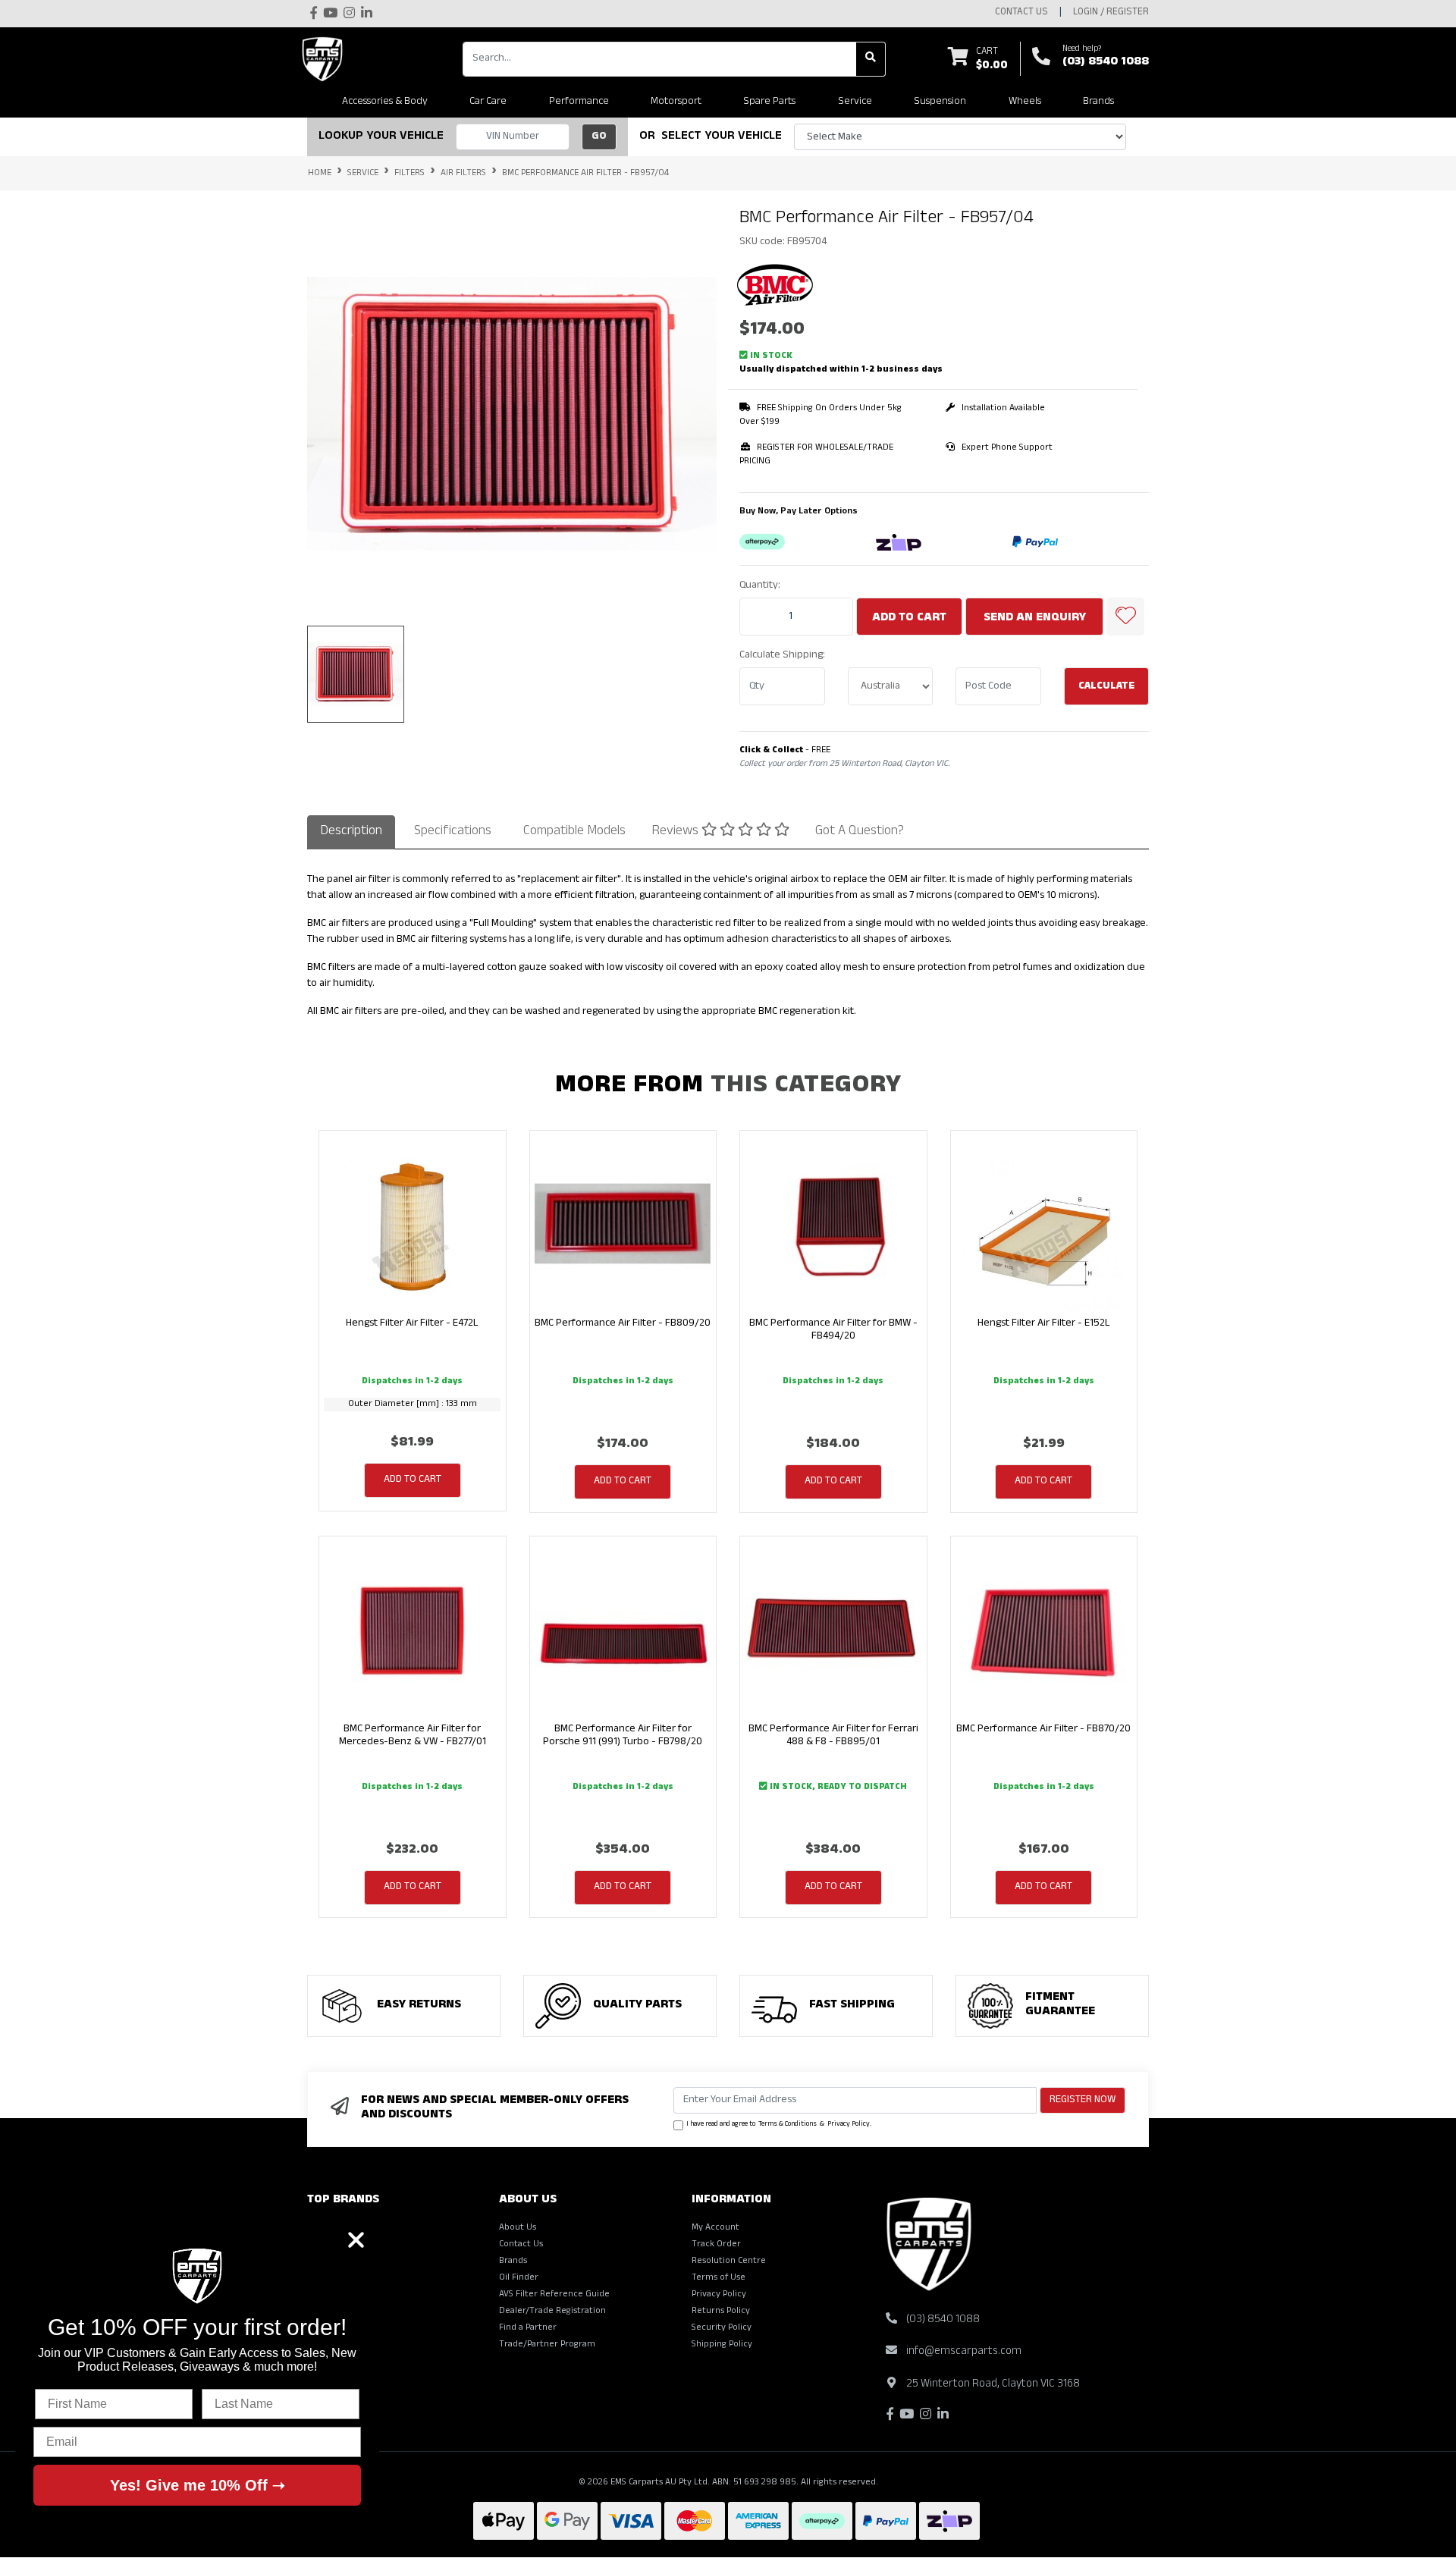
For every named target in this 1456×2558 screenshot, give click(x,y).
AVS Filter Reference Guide (554, 2295)
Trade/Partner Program (547, 2345)
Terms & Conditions (788, 2125)
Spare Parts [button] (769, 102)
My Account (715, 2228)
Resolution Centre (729, 2261)
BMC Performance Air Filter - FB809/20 (623, 1324)
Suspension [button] (940, 102)
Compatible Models (574, 832)
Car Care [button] (488, 102)
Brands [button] (1098, 102)
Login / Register (1111, 13)
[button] (1125, 617)
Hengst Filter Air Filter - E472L (412, 1324)
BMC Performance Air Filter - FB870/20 (1043, 1729)
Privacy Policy (849, 2125)
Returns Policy (721, 2312)
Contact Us (521, 2245)
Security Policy (722, 2328)
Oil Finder (519, 2278)
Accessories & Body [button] (385, 102)
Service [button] (855, 102)
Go (599, 137)
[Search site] (871, 59)
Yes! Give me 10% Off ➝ (198, 2485)
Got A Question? (860, 832)
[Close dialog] (356, 2240)
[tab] (351, 832)
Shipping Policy (722, 2345)
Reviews (676, 832)
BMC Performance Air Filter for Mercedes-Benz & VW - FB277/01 (413, 1736)
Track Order (716, 2245)
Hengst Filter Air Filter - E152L (1044, 1324)
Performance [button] (579, 102)
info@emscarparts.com (964, 2352)
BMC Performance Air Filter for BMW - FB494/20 (833, 1330)
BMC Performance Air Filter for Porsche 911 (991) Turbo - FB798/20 (623, 1736)
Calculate (1106, 687)
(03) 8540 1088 (1106, 63)
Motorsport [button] (676, 102)
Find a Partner (528, 2328)
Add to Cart (909, 619)
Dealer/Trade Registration (552, 2312)
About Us (518, 2228)
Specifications (453, 832)
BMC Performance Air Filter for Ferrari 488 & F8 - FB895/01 (833, 1736)
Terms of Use (719, 2278)
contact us (1021, 13)
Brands (513, 2261)
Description (351, 832)
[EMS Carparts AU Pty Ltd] (326, 59)
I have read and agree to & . (779, 2125)
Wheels (1025, 102)
